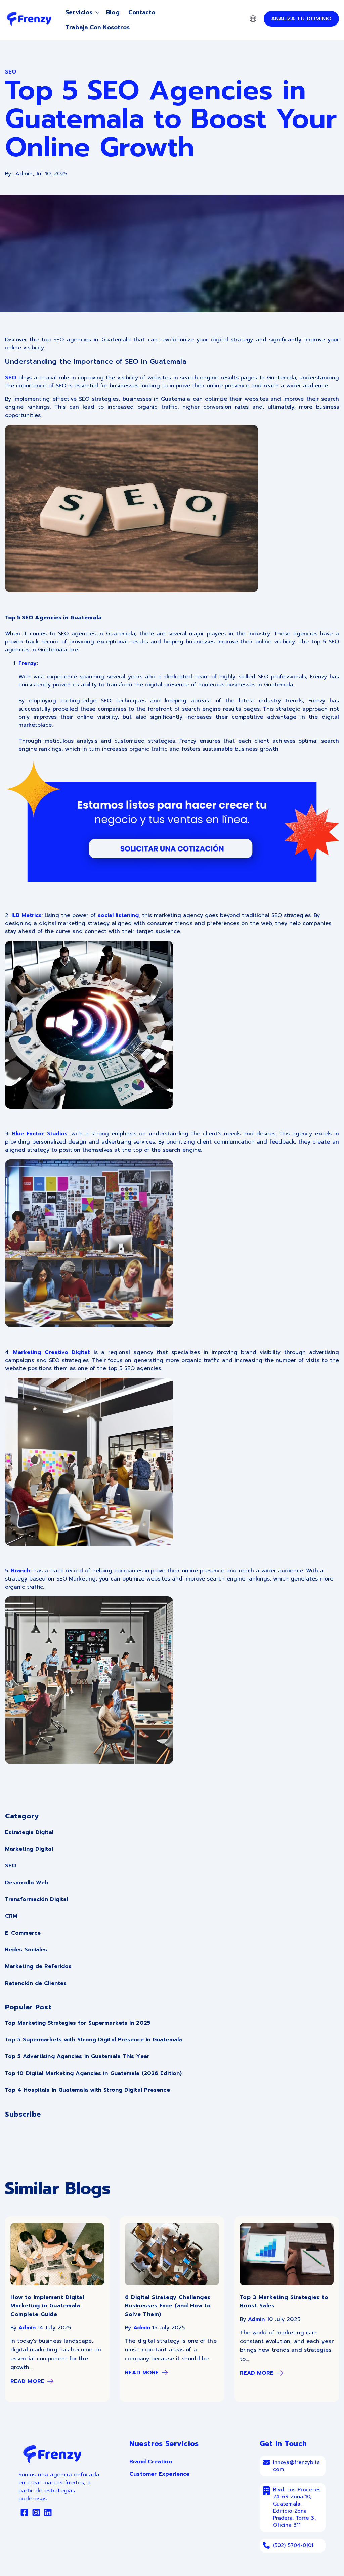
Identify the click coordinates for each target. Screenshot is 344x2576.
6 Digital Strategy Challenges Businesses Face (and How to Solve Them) (168, 2306)
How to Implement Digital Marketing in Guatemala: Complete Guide (47, 2306)
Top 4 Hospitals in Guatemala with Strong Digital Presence (88, 2090)
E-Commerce (23, 1933)
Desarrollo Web (27, 1883)
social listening (118, 915)
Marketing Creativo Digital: (52, 1352)
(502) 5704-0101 (293, 2545)
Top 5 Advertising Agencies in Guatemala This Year (77, 2056)
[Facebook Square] (24, 2514)
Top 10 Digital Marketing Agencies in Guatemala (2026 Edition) (93, 2073)
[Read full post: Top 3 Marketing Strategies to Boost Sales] (287, 2284)
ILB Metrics (27, 915)
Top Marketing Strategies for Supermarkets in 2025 (78, 2023)
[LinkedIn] (48, 2514)
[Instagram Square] (36, 2514)
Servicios (79, 12)
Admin (27, 2328)
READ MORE (27, 2381)
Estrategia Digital (29, 1832)
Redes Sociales (26, 1950)
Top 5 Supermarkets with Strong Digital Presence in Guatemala (94, 2040)
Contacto (142, 12)
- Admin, (20, 174)
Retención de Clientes (36, 1983)
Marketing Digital (29, 1849)
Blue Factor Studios (40, 1134)
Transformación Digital (36, 1899)
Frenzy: (28, 663)
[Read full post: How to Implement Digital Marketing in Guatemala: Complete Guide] (57, 2284)
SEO (11, 378)
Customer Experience (159, 2474)
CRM (11, 1916)
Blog (113, 12)
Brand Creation (150, 2462)
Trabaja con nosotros (98, 27)
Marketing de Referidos (38, 1966)
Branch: (21, 1571)
